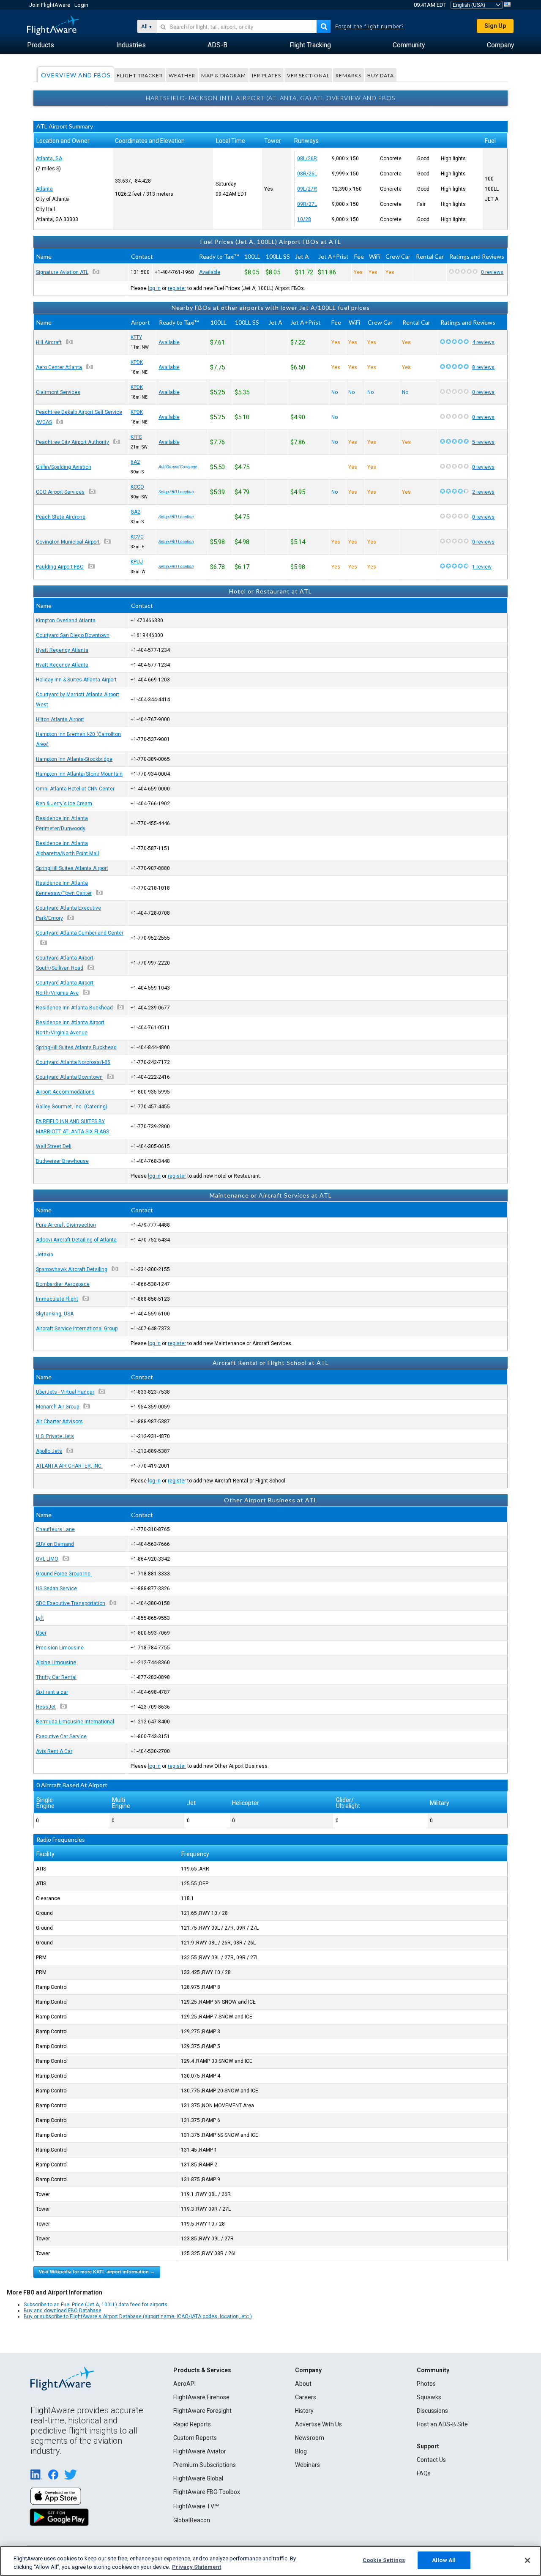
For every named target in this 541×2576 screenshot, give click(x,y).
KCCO (137, 487)
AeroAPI (184, 2384)
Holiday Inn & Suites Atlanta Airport (76, 680)
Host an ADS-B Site (442, 2424)
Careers (306, 2397)
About (303, 2384)
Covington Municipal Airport (68, 542)
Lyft (40, 1618)
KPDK (137, 362)
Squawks (429, 2397)
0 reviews (492, 272)
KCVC (137, 537)
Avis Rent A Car (54, 1751)
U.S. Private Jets (55, 1436)
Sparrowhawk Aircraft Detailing (72, 1269)
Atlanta (44, 189)
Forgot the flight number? (370, 27)
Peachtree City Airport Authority (72, 442)
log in (154, 288)
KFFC (136, 437)
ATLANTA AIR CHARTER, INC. (69, 1466)
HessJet (46, 1707)
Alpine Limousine (56, 1663)
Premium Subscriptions (205, 2465)
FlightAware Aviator (200, 2451)
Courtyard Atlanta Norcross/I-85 (73, 1062)
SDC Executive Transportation (71, 1603)
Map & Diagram (224, 75)
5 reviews (483, 442)
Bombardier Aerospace (63, 1284)
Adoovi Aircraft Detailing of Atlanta (76, 1240)
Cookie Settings (384, 2560)
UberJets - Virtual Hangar (65, 1392)
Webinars (307, 2465)
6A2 (135, 462)
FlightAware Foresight (202, 2411)
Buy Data (381, 75)
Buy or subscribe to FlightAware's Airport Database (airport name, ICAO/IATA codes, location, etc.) (138, 2316)
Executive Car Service (61, 1736)
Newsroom (310, 2438)
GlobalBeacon (192, 2520)
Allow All (444, 2560)
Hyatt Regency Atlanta (62, 650)
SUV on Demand (55, 1544)
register (177, 288)
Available (210, 272)
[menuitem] (41, 45)
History (304, 2411)
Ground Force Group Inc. (64, 1574)
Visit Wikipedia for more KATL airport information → (97, 2272)
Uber (41, 1633)
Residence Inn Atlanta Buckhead (74, 1008)
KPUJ (137, 562)
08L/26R (307, 159)
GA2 (135, 512)
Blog (301, 2451)
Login (81, 5)
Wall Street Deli (54, 1146)
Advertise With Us (318, 2424)
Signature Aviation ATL (62, 272)
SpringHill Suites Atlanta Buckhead (76, 1047)
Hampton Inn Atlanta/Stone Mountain (79, 774)
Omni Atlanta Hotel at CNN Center (75, 789)
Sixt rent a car (52, 1692)
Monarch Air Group (57, 1407)
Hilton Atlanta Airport (60, 719)
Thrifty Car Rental (56, 1677)
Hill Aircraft (49, 342)
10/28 (304, 219)
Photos (426, 2384)
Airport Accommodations (65, 1092)
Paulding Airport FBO (60, 567)
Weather (182, 75)
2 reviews (483, 492)
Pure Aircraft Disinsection (66, 1225)
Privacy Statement (197, 2567)
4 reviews (483, 342)
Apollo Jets (49, 1451)
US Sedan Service (56, 1589)
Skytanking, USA (55, 1314)
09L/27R (307, 189)
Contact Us (431, 2460)
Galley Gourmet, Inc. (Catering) (72, 1107)
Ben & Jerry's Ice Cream (64, 804)
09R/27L (307, 204)
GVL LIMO (47, 1559)
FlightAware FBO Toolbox (207, 2492)
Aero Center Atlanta (59, 367)
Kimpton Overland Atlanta (66, 621)
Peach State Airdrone (61, 517)
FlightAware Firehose (201, 2397)
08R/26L (307, 174)
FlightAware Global (198, 2478)
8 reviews (483, 367)
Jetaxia (45, 1255)
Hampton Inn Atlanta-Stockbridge (74, 759)
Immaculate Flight (57, 1299)
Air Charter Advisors (59, 1422)
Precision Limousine (60, 1648)
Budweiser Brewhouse (62, 1161)
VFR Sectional (308, 75)
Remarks (348, 75)
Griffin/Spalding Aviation (64, 467)
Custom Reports (195, 2438)
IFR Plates (266, 75)
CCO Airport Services (60, 492)
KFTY (136, 337)
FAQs (424, 2473)
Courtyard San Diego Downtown (73, 635)
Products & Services (202, 2370)
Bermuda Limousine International (75, 1722)
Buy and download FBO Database (63, 2311)
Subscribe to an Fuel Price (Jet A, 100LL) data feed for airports (96, 2305)
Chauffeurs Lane (55, 1529)
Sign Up (495, 26)
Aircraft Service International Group (77, 1329)
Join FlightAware (50, 5)
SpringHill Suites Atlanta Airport (72, 868)
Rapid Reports (192, 2424)
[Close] (527, 2560)
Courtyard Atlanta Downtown (69, 1077)
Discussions (432, 2411)
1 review (482, 567)
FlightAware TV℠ (196, 2506)
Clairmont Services (58, 392)
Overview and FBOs (76, 75)
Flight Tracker (140, 75)
